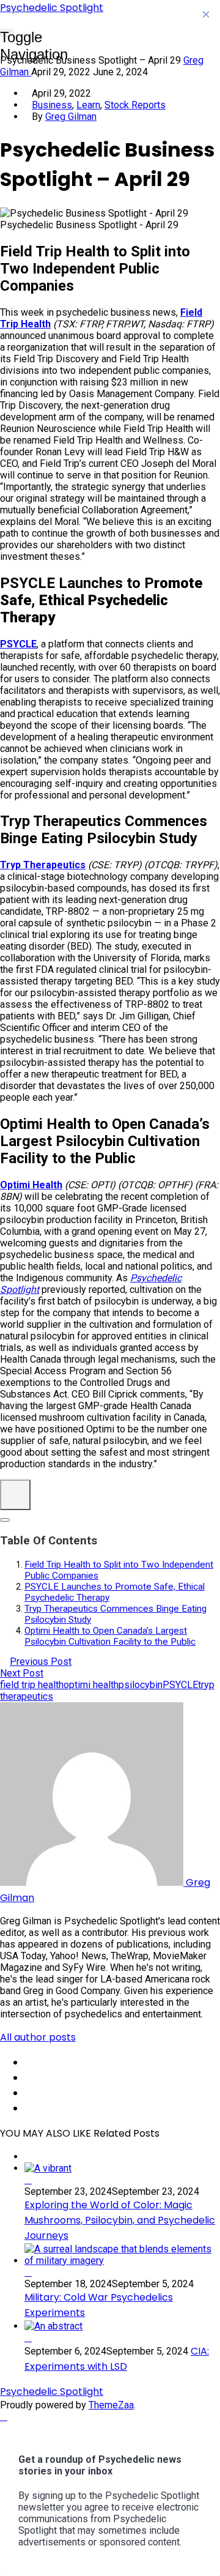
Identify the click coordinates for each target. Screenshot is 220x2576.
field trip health (32, 1685)
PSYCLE (180, 1685)
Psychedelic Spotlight (52, 8)
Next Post (22, 1673)
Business (52, 105)
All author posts (38, 2037)
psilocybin (141, 1685)
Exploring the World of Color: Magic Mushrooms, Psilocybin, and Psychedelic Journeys (120, 2220)
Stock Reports (135, 105)
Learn (88, 105)
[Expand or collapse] (5, 1520)
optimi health (91, 1685)
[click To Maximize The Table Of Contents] (15, 1495)
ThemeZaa (111, 2405)
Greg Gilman (71, 117)
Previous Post (41, 1662)
